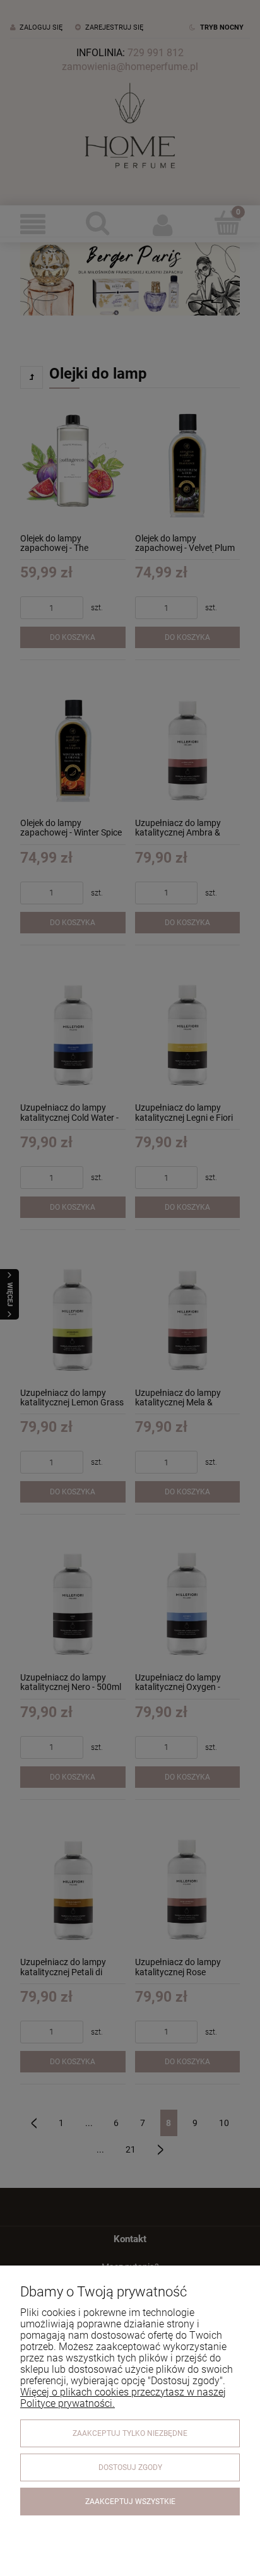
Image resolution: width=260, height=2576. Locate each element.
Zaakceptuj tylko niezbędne (130, 2433)
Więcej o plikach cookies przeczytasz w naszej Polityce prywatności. (123, 2398)
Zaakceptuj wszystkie (130, 2502)
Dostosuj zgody (130, 2467)
